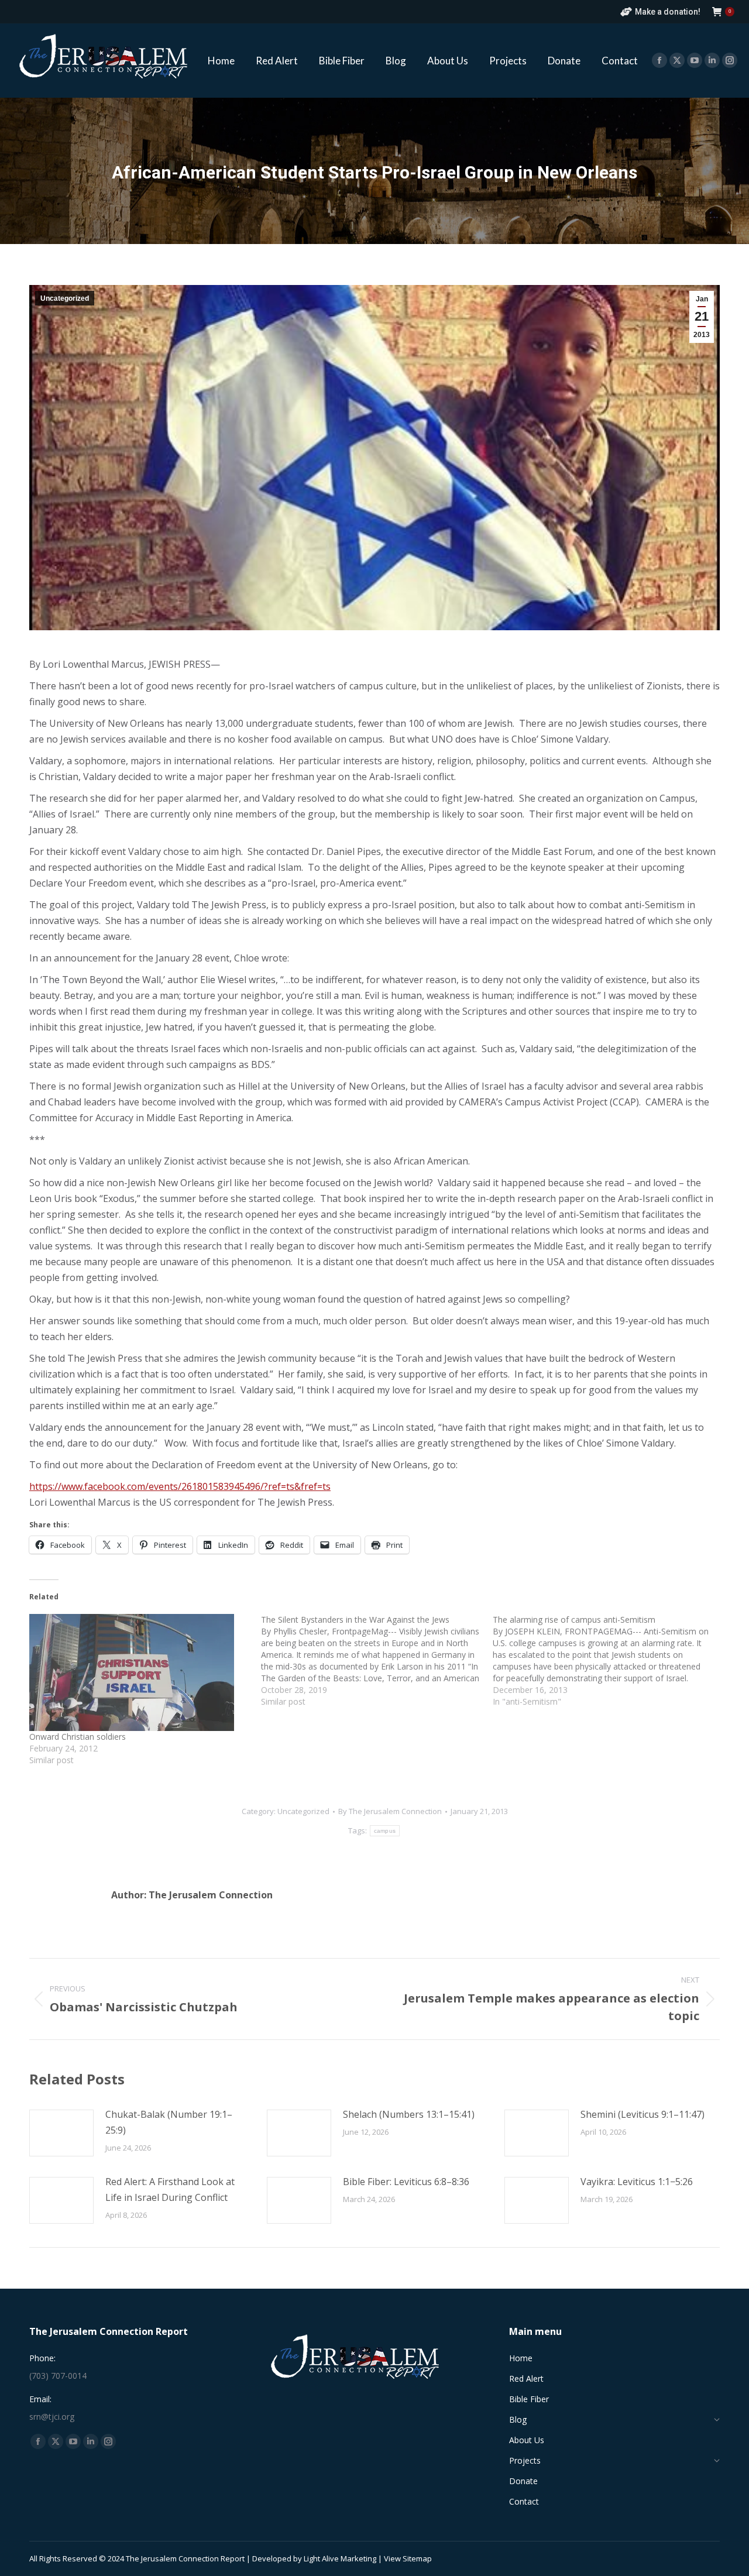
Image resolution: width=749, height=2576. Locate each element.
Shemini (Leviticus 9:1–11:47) (643, 2114)
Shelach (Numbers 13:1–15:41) (409, 2114)
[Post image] (61, 2133)
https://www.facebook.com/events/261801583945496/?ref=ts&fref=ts (180, 1486)
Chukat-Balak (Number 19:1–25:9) (169, 2122)
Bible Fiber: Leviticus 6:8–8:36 (406, 2182)
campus (385, 1831)
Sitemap (417, 2558)
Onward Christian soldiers (78, 1737)
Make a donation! (668, 12)
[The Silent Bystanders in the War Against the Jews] (377, 1661)
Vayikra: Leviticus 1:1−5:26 (637, 2182)
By (390, 1811)
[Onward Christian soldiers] (139, 1672)
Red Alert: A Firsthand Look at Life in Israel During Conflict (170, 2189)
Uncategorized (65, 298)
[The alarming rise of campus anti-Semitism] (609, 1661)
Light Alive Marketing (340, 2558)
